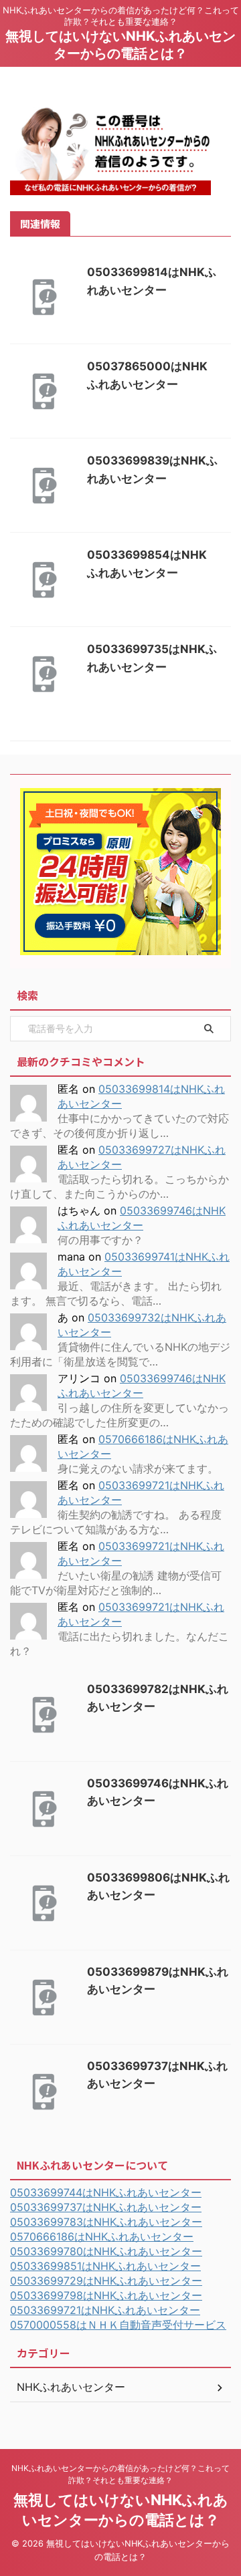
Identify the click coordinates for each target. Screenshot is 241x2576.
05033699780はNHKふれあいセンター (106, 2251)
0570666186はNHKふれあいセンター (102, 2236)
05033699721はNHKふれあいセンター (105, 2310)
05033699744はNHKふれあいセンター (106, 2192)
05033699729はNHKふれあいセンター (106, 2281)
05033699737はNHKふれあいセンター (106, 2207)
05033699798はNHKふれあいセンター (106, 2295)
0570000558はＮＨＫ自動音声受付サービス (118, 2325)
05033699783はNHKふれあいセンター (106, 2222)
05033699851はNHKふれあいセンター (105, 2266)
